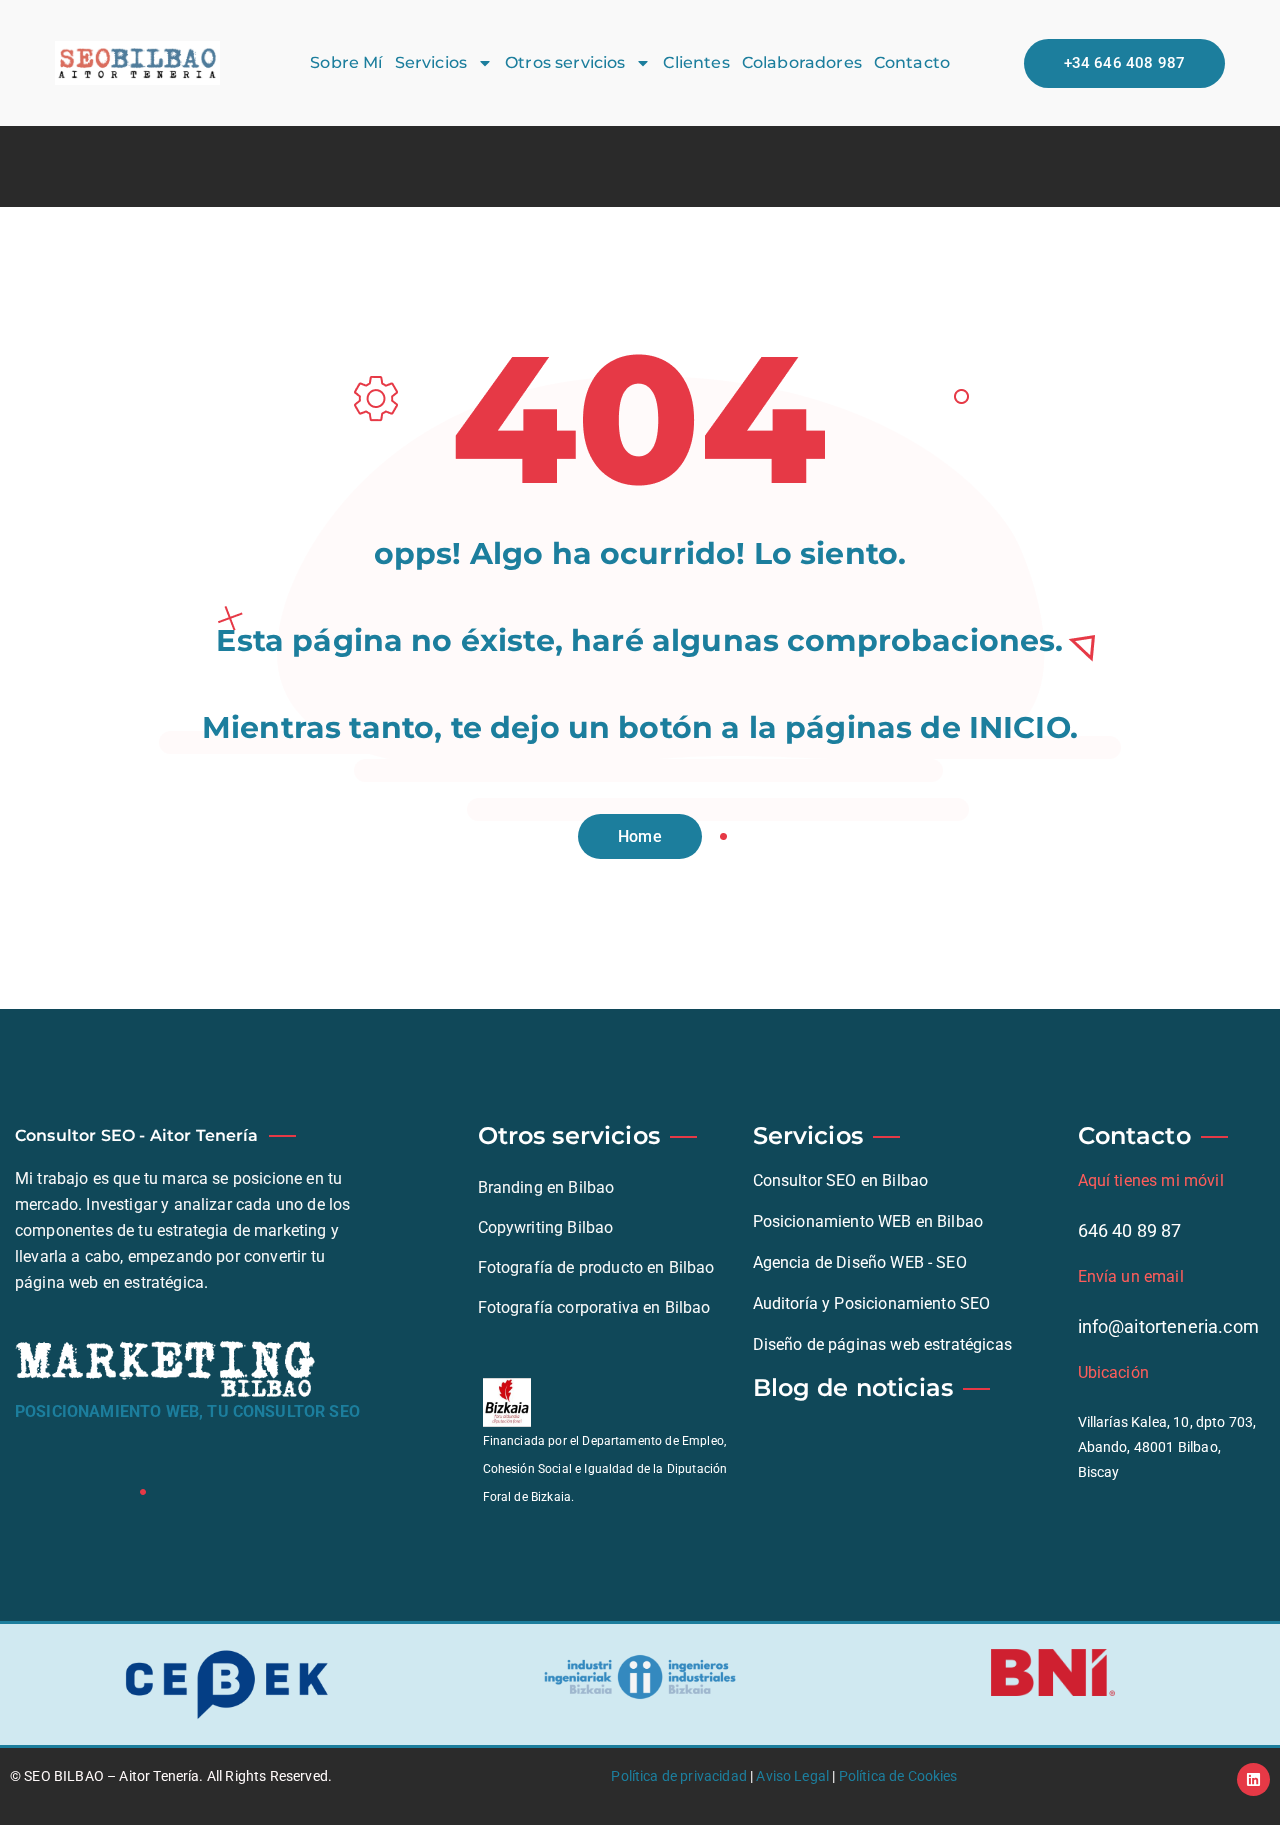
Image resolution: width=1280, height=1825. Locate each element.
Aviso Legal (792, 1776)
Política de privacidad (679, 1776)
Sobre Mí (346, 62)
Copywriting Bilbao (546, 1227)
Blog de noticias (853, 1387)
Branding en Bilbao (546, 1187)
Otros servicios (565, 62)
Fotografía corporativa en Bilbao (594, 1307)
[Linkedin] (1253, 1779)
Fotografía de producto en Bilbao (596, 1267)
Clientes (696, 62)
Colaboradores (802, 62)
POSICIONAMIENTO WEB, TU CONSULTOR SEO (187, 1411)
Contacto (912, 62)
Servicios (431, 62)
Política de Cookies (898, 1776)
